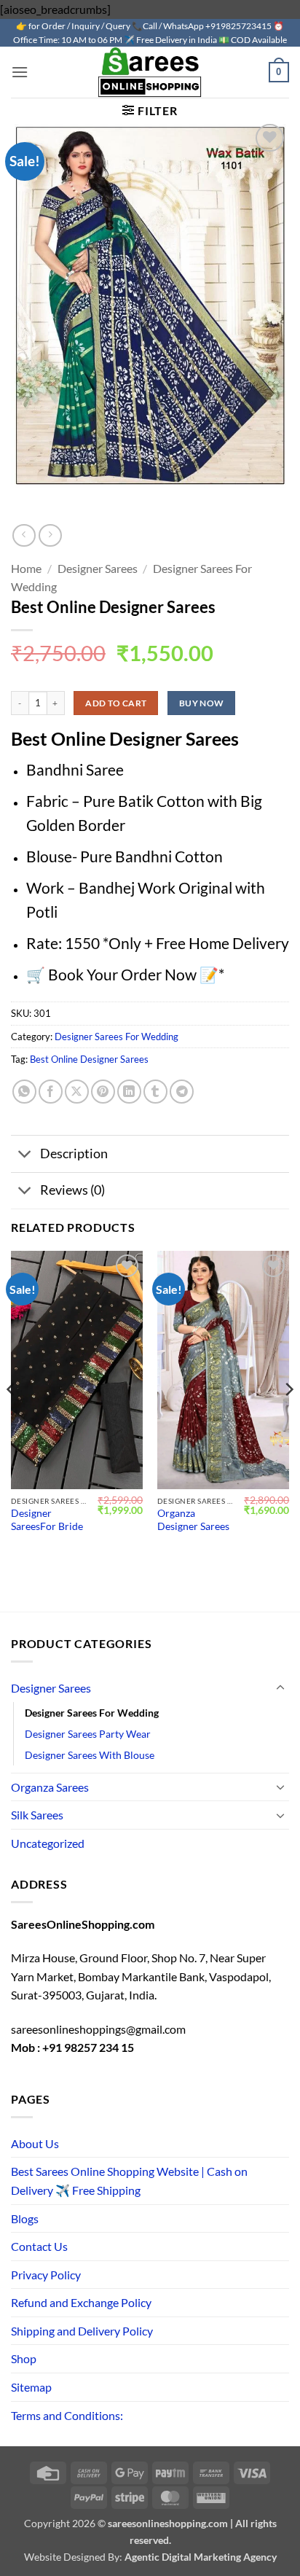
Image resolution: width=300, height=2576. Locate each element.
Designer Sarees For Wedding (117, 1037)
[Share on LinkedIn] (129, 1092)
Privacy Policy (46, 2275)
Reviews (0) (72, 1190)
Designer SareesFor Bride (47, 1520)
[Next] (288, 1419)
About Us (35, 2143)
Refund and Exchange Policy (81, 2302)
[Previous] (12, 1419)
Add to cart (116, 703)
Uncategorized (48, 1843)
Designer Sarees (98, 568)
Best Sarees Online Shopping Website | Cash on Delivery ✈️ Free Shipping (129, 2181)
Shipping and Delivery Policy (82, 2331)
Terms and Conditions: (67, 2415)
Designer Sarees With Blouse (90, 1755)
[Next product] (24, 535)
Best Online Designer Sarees (89, 1059)
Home (26, 568)
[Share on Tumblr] (155, 1092)
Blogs (25, 2218)
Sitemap (31, 2387)
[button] (20, 72)
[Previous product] (50, 535)
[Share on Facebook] (51, 1092)
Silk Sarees (37, 1815)
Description (74, 1154)
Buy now (202, 703)
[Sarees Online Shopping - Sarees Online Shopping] (150, 72)
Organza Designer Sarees (193, 1520)
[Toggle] (25, 1156)
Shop (24, 2358)
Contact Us (39, 2246)
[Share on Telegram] (182, 1092)
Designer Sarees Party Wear (88, 1734)
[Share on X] (77, 1092)
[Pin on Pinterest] (103, 1092)
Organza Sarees (50, 1787)
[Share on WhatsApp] (24, 1092)
